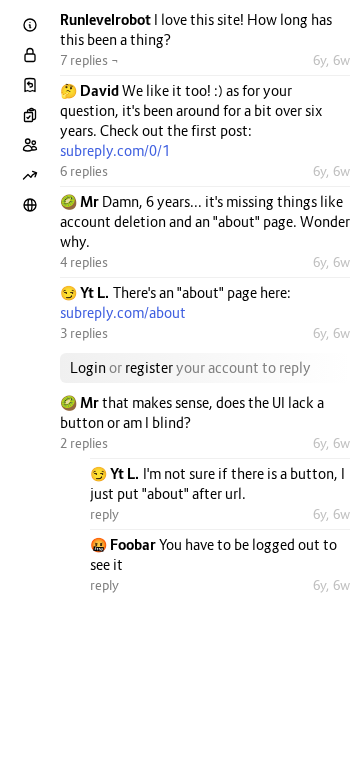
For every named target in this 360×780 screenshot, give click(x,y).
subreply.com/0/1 (115, 150)
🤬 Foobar (124, 544)
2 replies (84, 443)
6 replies (84, 171)
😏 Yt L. (86, 292)
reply (104, 514)
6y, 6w (331, 60)
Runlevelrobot (107, 19)
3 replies (84, 333)
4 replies (84, 262)
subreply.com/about (123, 312)
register (149, 367)
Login (88, 367)
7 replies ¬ (89, 60)
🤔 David (91, 90)
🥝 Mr (81, 201)
